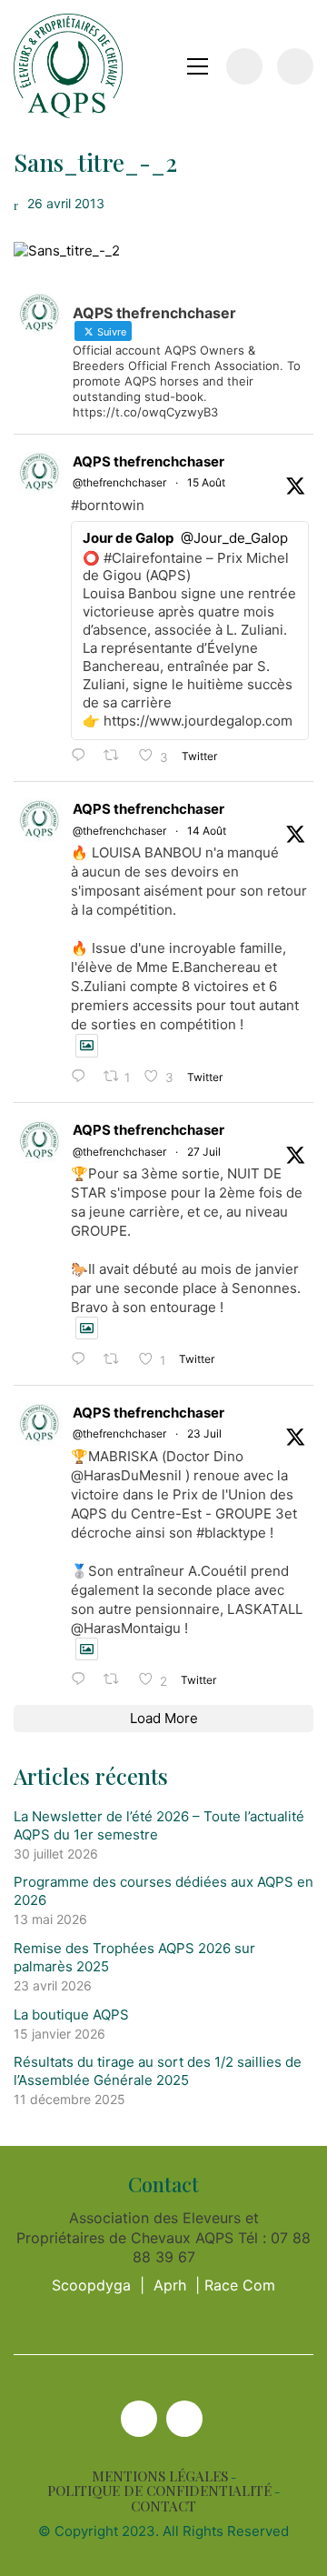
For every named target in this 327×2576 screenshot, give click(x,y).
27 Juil (204, 1152)
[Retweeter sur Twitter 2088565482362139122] (117, 756)
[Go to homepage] (68, 66)
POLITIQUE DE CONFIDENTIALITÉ (159, 2491)
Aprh (170, 2285)
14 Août (207, 831)
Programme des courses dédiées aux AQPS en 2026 (163, 1891)
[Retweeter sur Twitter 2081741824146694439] (117, 1360)
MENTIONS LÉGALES (160, 2476)
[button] (198, 66)
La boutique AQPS (71, 2015)
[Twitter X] (139, 2419)
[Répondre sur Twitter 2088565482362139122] (83, 756)
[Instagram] (184, 2419)
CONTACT (163, 2506)
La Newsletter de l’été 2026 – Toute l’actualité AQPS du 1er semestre (159, 1825)
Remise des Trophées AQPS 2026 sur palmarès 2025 (134, 1957)
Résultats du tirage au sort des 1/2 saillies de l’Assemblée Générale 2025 (158, 2071)
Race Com (240, 2285)
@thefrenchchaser (119, 482)
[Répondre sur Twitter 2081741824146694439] (83, 1360)
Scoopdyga (91, 2285)
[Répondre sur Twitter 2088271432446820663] (83, 1077)
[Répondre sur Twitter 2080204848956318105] (83, 1680)
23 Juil (204, 1433)
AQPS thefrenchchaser (149, 461)
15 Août (206, 482)
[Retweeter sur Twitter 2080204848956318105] (117, 1680)
